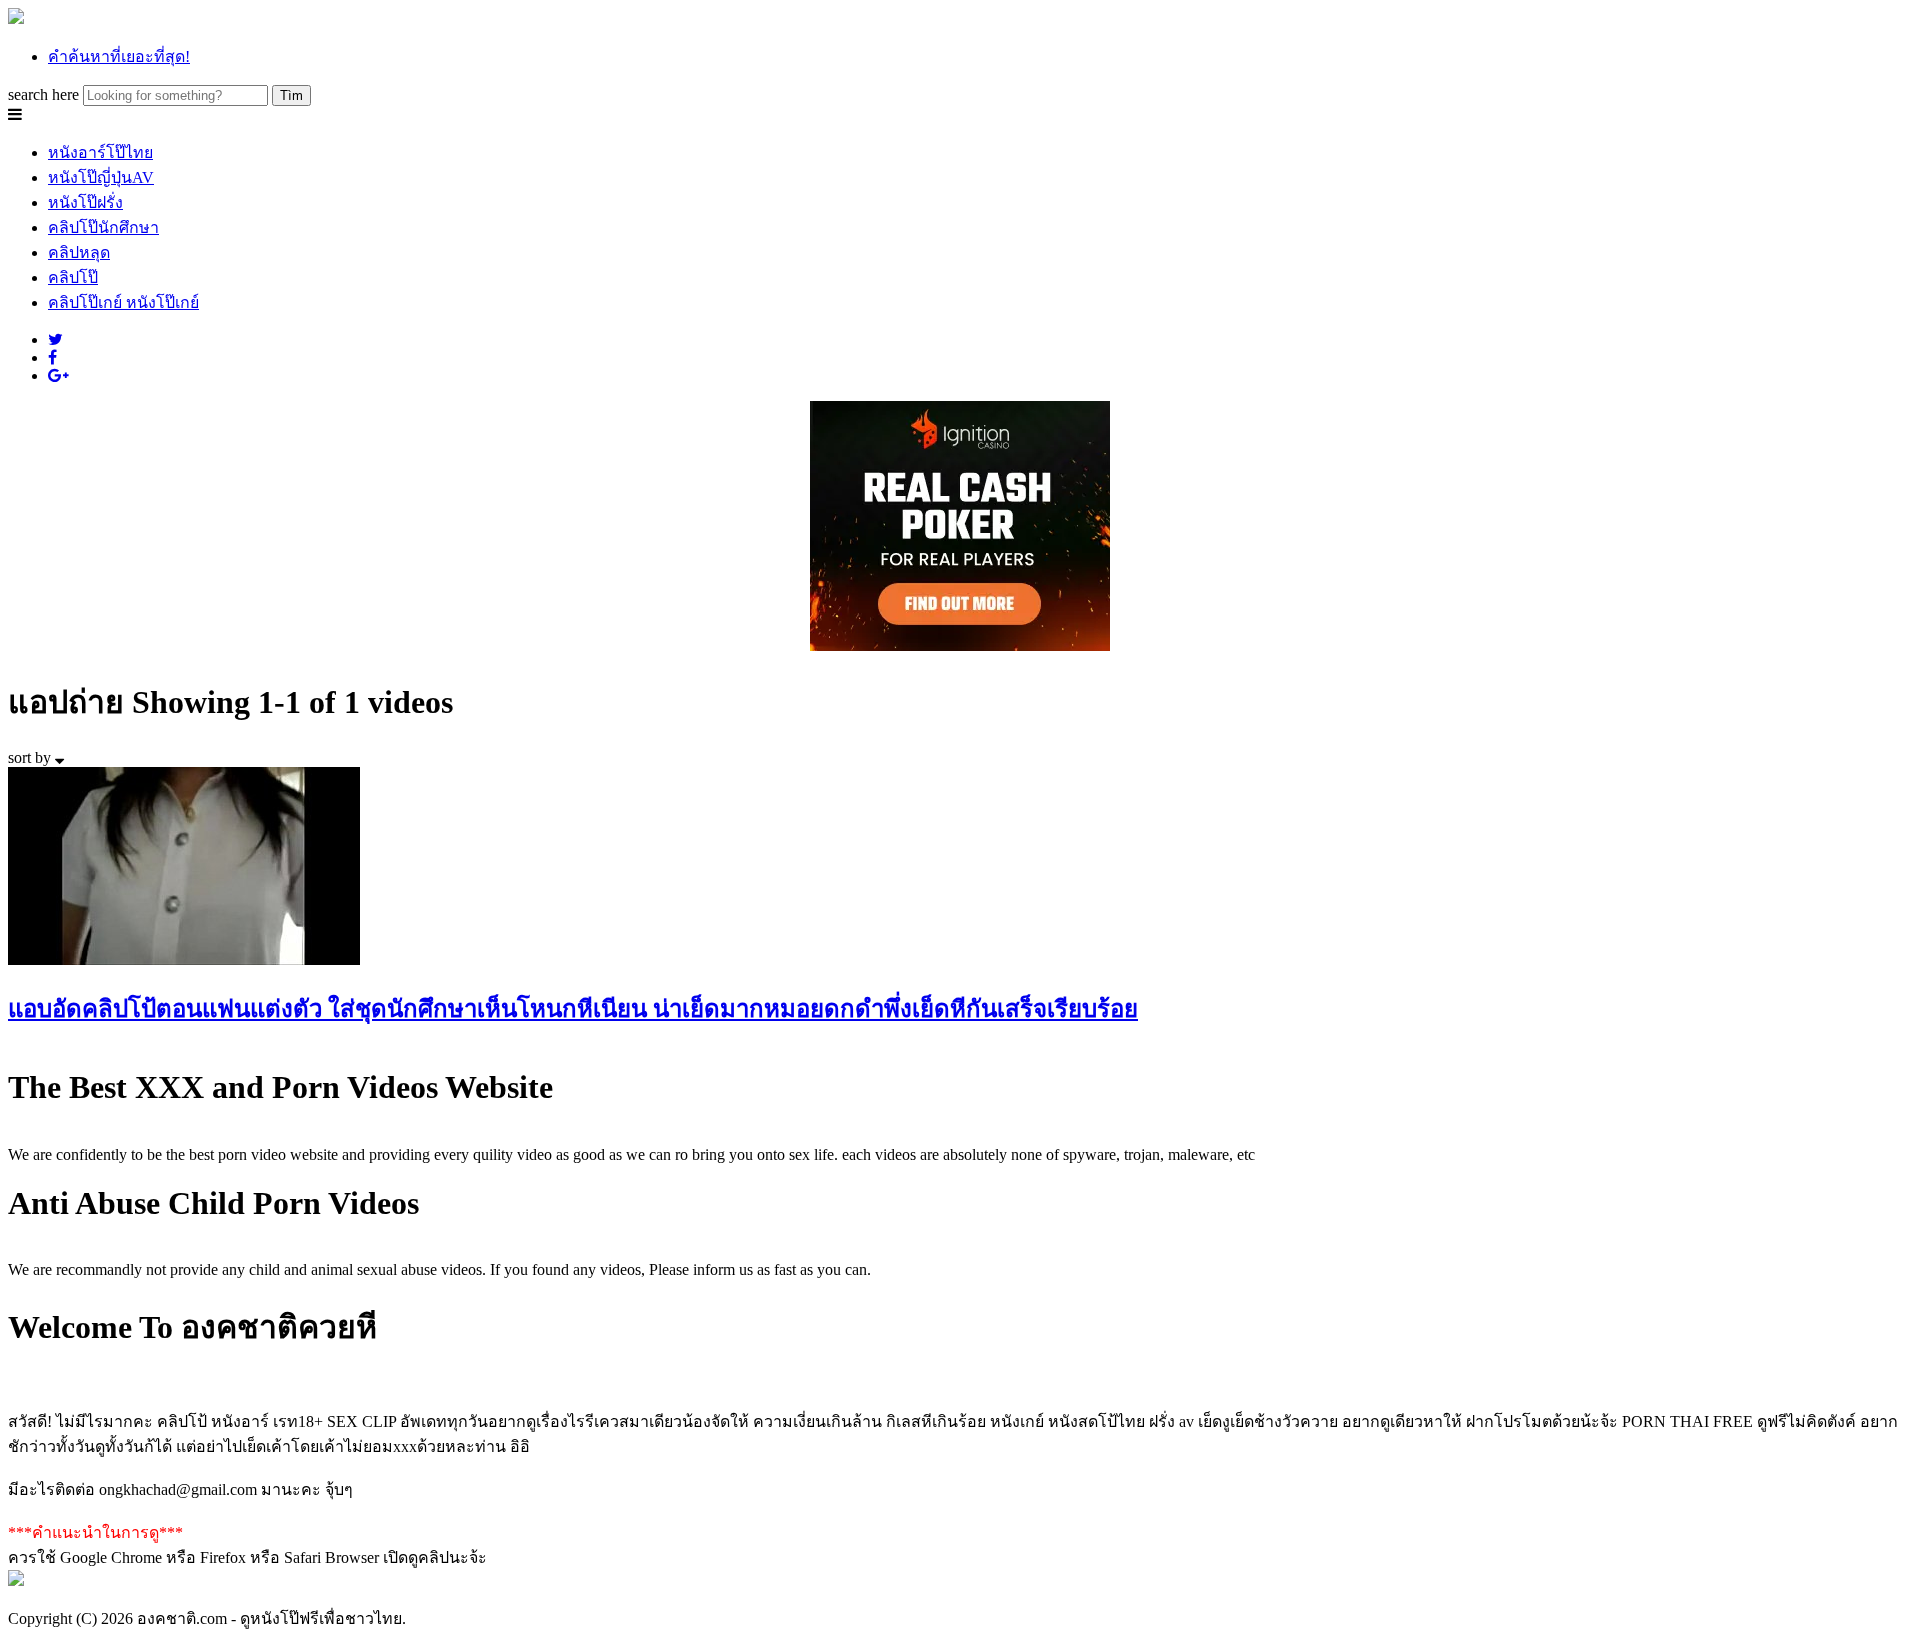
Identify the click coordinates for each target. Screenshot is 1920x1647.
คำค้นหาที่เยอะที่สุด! (119, 56)
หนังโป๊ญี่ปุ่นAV (101, 177)
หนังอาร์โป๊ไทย (100, 152)
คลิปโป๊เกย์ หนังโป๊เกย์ (123, 302)
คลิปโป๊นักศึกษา (103, 227)
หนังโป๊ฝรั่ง (85, 202)
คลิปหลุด (79, 252)
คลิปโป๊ (73, 277)
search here (43, 94)
